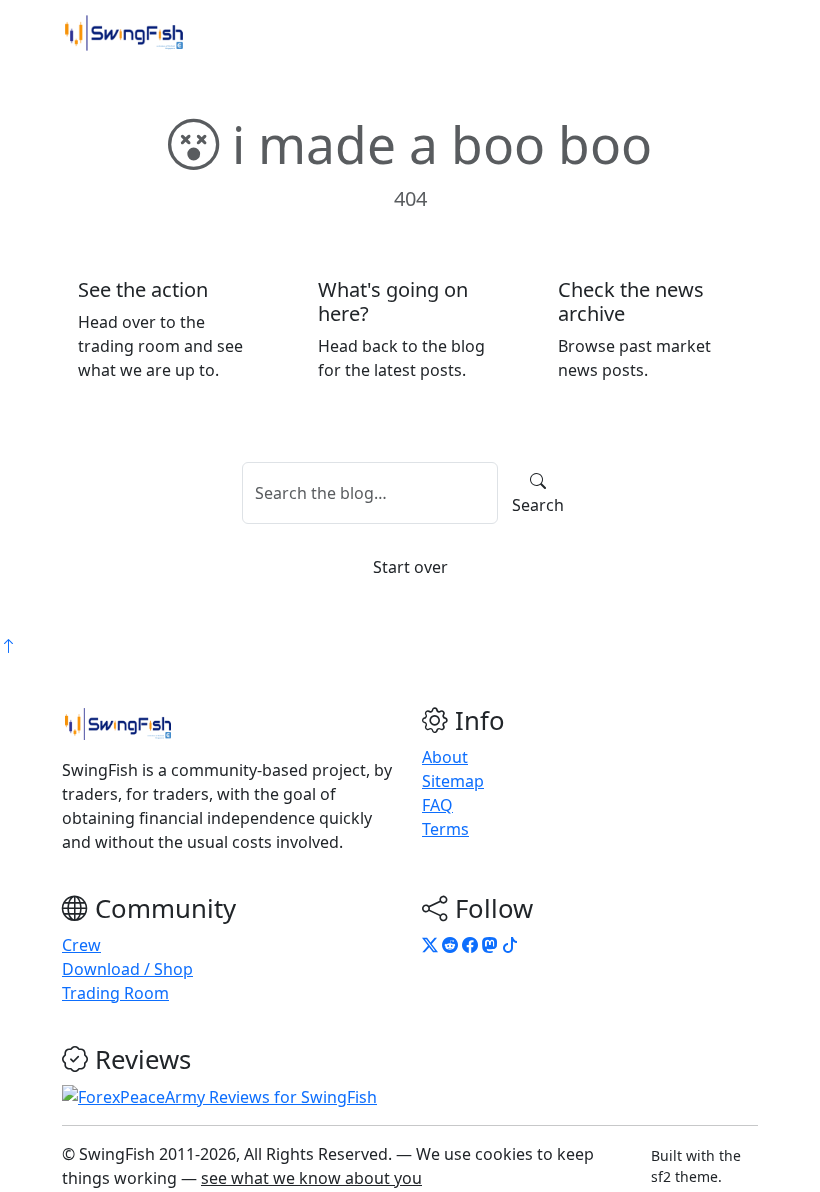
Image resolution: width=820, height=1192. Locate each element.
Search (538, 505)
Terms (445, 829)
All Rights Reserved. (318, 1154)
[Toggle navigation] (730, 33)
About (445, 757)
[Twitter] (430, 945)
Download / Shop (127, 969)
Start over (410, 567)
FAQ (437, 805)
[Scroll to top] (8, 646)
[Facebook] (470, 945)
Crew (81, 945)
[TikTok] (510, 945)
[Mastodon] (490, 945)
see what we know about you (311, 1178)
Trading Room (115, 993)
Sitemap (453, 781)
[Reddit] (450, 945)
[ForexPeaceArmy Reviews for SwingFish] (219, 1095)
